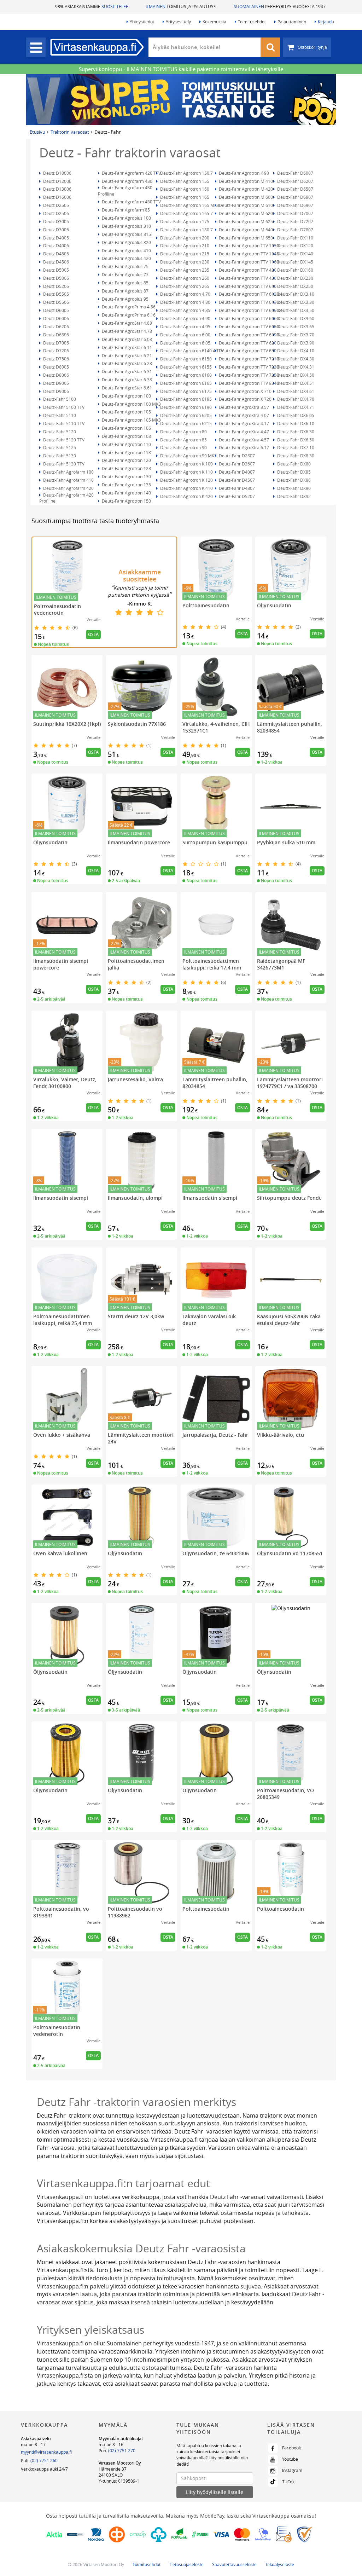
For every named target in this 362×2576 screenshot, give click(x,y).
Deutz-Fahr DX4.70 (295, 399)
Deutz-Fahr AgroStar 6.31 (126, 371)
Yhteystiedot (142, 22)
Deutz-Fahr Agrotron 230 (184, 262)
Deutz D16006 (57, 197)
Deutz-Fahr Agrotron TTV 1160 (248, 262)
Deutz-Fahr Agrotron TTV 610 (247, 286)
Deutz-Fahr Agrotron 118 (126, 452)
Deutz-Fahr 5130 (59, 456)
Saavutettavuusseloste (234, 2564)
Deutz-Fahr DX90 (293, 488)
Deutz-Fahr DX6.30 (295, 432)
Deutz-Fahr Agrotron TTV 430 (247, 278)
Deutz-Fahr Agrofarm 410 (68, 480)
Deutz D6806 (56, 335)
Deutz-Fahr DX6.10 (295, 423)
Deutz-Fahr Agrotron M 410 (245, 181)
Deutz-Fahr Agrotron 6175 (185, 391)
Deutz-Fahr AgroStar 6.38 (126, 380)
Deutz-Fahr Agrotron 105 (126, 412)
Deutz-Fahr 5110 (59, 415)
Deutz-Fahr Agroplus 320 (126, 242)
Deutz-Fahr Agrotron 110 (126, 444)
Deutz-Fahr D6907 (295, 205)
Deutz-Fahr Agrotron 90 (183, 447)
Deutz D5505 (56, 294)
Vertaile (94, 620)
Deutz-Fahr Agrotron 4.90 (185, 318)
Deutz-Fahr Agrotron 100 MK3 (131, 404)
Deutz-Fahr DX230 (295, 278)
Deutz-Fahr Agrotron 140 (126, 493)
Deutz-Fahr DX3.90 (295, 343)
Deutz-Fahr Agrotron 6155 (185, 367)
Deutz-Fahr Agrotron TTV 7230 (248, 367)
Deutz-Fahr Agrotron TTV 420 (247, 270)
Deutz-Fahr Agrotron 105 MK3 (131, 420)
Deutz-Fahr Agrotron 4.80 (185, 302)
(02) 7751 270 (122, 2450)
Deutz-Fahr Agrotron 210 (184, 245)
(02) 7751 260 (44, 2460)
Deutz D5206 (56, 286)
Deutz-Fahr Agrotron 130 (126, 476)
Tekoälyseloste (280, 2564)
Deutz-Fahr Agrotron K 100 (186, 464)
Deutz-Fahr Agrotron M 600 (245, 197)
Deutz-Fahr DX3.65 (295, 326)
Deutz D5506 (56, 302)
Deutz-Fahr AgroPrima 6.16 (128, 315)
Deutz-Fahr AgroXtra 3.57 (243, 407)
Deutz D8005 (56, 367)
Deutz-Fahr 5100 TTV (63, 407)
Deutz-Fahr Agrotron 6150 (185, 359)
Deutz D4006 (56, 245)
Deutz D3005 (56, 221)
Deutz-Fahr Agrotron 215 (184, 254)
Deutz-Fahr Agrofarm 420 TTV (131, 173)
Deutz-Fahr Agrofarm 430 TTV (131, 202)
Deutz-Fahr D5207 (236, 496)
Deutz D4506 (56, 262)
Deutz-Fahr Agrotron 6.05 (185, 343)
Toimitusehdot (252, 22)
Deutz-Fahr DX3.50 (295, 310)
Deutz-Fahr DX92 (293, 496)
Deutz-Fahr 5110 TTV (63, 423)
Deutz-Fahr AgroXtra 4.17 (243, 423)
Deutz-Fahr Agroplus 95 (125, 299)
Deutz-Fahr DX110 (295, 238)
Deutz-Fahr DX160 (295, 270)
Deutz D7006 (56, 343)
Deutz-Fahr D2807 (236, 456)
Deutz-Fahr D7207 (295, 221)
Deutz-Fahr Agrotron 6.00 (185, 335)
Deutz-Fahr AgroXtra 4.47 (243, 432)
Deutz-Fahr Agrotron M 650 (245, 238)
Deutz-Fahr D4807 (236, 488)
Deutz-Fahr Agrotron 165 (184, 197)
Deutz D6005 (56, 310)
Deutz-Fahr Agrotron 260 (184, 278)
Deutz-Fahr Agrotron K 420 (186, 496)
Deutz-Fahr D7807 (295, 230)
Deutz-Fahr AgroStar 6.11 (126, 347)
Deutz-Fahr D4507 (236, 480)
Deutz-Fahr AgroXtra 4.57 (243, 440)
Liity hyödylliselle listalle (215, 2492)
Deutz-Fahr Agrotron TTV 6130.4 (250, 302)
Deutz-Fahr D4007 (236, 472)
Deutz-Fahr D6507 (295, 189)
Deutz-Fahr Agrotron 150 (126, 501)
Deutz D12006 (57, 181)
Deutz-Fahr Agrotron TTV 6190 (248, 335)
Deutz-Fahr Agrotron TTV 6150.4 (250, 310)
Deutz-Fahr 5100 (59, 399)
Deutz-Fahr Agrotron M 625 (245, 221)
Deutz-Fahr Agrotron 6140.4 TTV (191, 351)
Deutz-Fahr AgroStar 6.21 (126, 355)
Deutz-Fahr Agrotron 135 (126, 485)
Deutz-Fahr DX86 (293, 480)
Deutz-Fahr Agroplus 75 (125, 266)
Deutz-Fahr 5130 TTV (63, 464)
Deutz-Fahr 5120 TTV (63, 440)
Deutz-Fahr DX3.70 (295, 335)
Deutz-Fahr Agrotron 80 (183, 432)
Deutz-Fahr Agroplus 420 (126, 258)
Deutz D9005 (56, 383)
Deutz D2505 (56, 205)
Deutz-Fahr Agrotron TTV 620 (247, 343)
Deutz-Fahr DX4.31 (295, 367)
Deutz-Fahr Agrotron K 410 (186, 488)
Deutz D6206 (56, 326)
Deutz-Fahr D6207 (295, 181)
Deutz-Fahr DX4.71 (295, 407)
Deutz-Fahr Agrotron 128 (126, 468)
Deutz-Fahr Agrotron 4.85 (185, 310)
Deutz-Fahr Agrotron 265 (184, 286)
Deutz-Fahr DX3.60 (295, 318)
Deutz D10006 (57, 173)
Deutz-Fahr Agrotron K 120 (186, 480)
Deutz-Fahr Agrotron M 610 (245, 205)
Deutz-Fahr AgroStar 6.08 (126, 339)
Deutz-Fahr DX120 (295, 245)
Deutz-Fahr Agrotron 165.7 (186, 213)
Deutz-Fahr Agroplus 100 (126, 218)
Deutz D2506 (56, 213)
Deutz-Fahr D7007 (295, 213)
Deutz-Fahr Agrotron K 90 (243, 173)
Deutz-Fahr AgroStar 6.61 (126, 388)
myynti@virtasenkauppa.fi (46, 2452)
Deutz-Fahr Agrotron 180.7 (186, 230)
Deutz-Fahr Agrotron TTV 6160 (248, 318)
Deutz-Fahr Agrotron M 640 (245, 230)
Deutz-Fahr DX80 (293, 464)
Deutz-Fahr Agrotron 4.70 (185, 294)
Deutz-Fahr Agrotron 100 (126, 396)
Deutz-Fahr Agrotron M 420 (245, 189)
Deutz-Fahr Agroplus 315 (126, 234)
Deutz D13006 (57, 189)
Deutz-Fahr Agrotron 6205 (185, 415)
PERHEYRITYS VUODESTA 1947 (280, 6)
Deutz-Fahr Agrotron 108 (126, 436)
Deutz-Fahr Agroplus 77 (125, 274)
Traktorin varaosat (70, 132)
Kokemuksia (214, 22)
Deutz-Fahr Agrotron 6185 (185, 399)
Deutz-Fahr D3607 (236, 464)
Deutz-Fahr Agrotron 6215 (185, 423)
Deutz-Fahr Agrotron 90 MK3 (188, 456)
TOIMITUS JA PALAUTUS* (181, 6)
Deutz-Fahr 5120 (59, 432)
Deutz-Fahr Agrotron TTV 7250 (248, 375)
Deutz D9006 (56, 391)
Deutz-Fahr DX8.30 (295, 456)
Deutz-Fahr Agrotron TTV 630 (247, 351)
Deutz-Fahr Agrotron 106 (126, 428)
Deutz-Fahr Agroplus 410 (126, 250)
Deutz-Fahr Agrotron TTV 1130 (248, 245)
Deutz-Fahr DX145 (295, 262)
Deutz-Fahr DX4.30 (295, 359)
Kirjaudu (326, 22)
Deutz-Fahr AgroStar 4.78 (126, 331)
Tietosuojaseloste (186, 2564)
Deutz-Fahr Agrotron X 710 (245, 391)
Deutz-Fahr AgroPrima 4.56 (128, 307)
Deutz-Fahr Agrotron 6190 (185, 407)
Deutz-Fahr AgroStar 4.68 (126, 323)
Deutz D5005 (56, 270)
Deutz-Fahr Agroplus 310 (126, 226)
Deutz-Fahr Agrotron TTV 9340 (248, 383)
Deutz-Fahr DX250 (295, 286)
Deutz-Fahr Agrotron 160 (184, 189)
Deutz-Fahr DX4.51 (295, 383)
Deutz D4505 (56, 254)
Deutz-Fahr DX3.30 (295, 302)
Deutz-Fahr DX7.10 (295, 447)
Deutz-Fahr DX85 (293, 472)
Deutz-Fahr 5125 (59, 447)
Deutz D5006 (56, 278)
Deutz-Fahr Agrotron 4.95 (185, 326)
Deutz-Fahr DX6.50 (295, 440)
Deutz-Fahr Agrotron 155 (184, 181)
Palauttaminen (292, 22)
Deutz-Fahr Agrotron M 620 (245, 213)
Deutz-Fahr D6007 (295, 173)
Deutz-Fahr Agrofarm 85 (125, 210)
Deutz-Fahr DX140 (295, 254)
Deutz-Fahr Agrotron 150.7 (186, 173)
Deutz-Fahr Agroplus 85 (125, 283)
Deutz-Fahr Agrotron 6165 (185, 383)
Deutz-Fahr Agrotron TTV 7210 (248, 359)
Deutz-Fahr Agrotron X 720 (245, 399)
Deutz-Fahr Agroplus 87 (125, 291)
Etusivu (37, 132)
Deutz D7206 (56, 351)
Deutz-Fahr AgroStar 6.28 (126, 363)
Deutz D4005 (56, 238)
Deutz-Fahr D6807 (295, 197)
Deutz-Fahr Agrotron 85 (183, 440)
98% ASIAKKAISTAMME (92, 6)
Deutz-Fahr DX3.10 (295, 294)
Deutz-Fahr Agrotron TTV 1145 (248, 254)
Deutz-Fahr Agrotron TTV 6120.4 (250, 294)
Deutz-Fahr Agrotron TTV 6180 (248, 326)
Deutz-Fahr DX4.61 (295, 391)
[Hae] (270, 47)
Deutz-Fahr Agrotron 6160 (185, 375)
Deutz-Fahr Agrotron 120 (126, 460)
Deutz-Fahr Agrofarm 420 (68, 488)
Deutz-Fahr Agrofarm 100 (68, 472)
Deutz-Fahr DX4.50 (295, 375)
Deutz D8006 (56, 375)
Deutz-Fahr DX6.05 (295, 415)
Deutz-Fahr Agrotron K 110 (186, 472)
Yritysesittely (178, 22)
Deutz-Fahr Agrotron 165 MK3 (189, 205)
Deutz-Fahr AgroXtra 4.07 (243, 415)
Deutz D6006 (56, 318)
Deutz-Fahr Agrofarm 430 (127, 181)
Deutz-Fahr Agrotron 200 (184, 238)
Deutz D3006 (56, 230)
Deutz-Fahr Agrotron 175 (184, 221)
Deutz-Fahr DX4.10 (295, 351)
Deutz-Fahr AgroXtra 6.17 (243, 447)
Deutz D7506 (56, 359)
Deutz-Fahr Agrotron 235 (184, 270)
